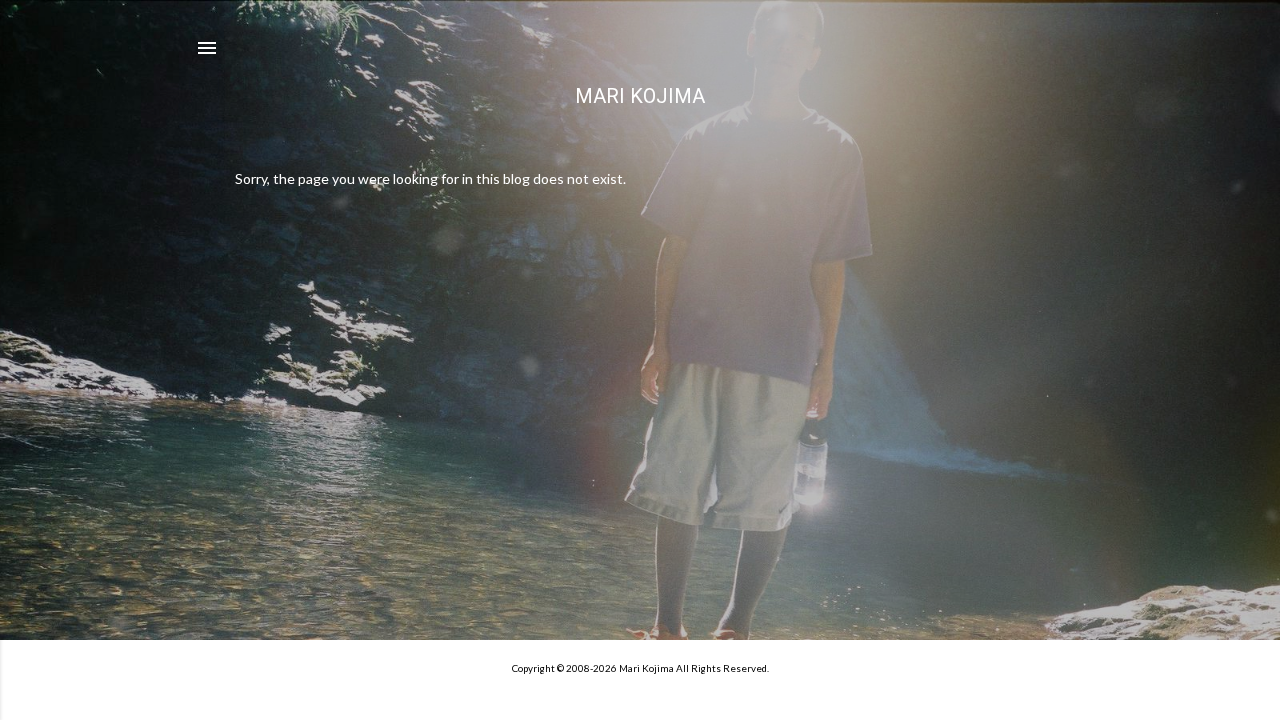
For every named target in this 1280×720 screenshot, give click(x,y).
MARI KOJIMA (640, 96)
